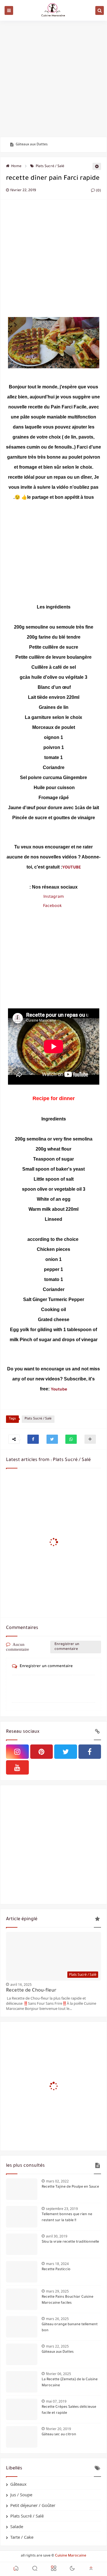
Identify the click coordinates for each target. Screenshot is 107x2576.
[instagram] (17, 1752)
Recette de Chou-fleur (31, 1991)
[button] (33, 1439)
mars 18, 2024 (57, 2264)
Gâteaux (18, 2484)
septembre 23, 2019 (62, 2209)
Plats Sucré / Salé (50, 167)
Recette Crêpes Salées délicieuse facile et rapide (69, 2410)
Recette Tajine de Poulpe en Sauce (70, 2187)
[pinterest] (42, 1752)
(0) (98, 191)
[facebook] (90, 1752)
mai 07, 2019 (56, 2401)
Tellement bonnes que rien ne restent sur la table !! (67, 2218)
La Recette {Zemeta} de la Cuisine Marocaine (70, 2383)
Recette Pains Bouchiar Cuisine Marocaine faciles (67, 2300)
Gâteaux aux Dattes (32, 145)
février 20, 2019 (58, 2429)
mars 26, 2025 (57, 2319)
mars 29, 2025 (57, 2291)
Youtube (59, 1390)
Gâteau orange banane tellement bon (70, 2328)
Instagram (54, 897)
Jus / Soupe (21, 2495)
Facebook (52, 906)
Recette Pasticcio (56, 2270)
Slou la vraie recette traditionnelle (70, 2242)
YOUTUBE (71, 868)
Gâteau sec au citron (59, 2435)
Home (16, 167)
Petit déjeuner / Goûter (33, 2505)
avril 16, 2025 (21, 1985)
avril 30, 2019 (57, 2236)
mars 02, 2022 (57, 2181)
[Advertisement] (53, 79)
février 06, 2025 (58, 2374)
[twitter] (66, 1752)
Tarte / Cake (22, 2537)
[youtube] (17, 1767)
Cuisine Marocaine (71, 2556)
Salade (17, 2526)
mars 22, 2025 (57, 2346)
